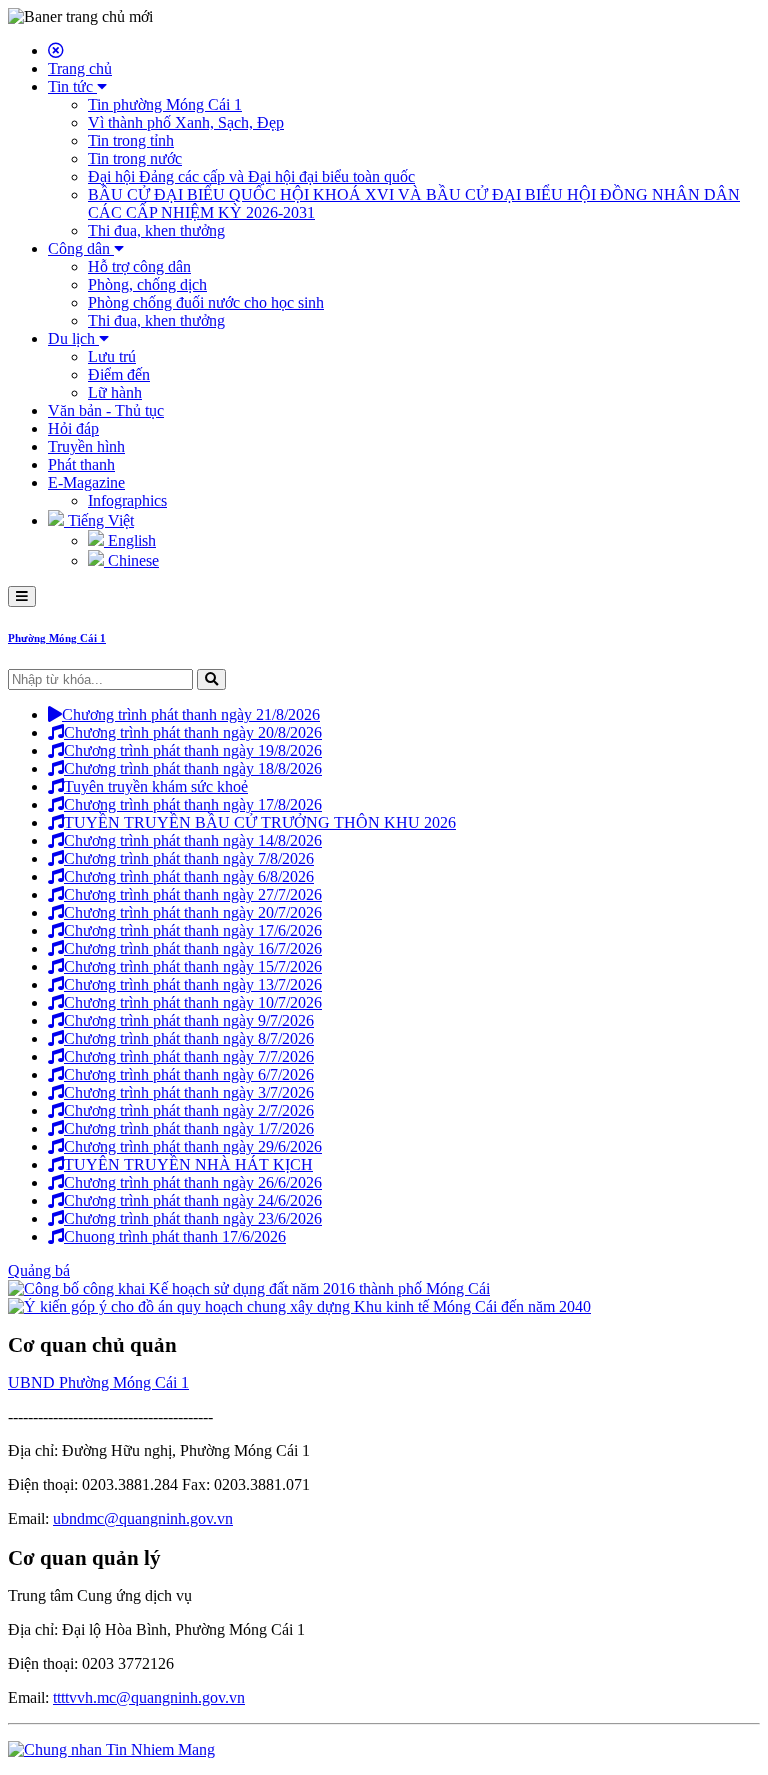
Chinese (131, 560)
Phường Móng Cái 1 (57, 638)
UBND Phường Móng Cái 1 (98, 1382)
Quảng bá (39, 1270)
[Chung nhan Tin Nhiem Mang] (111, 1749)
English (130, 540)
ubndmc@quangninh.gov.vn (143, 1518)
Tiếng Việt (99, 520)
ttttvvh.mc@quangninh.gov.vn (149, 1697)
